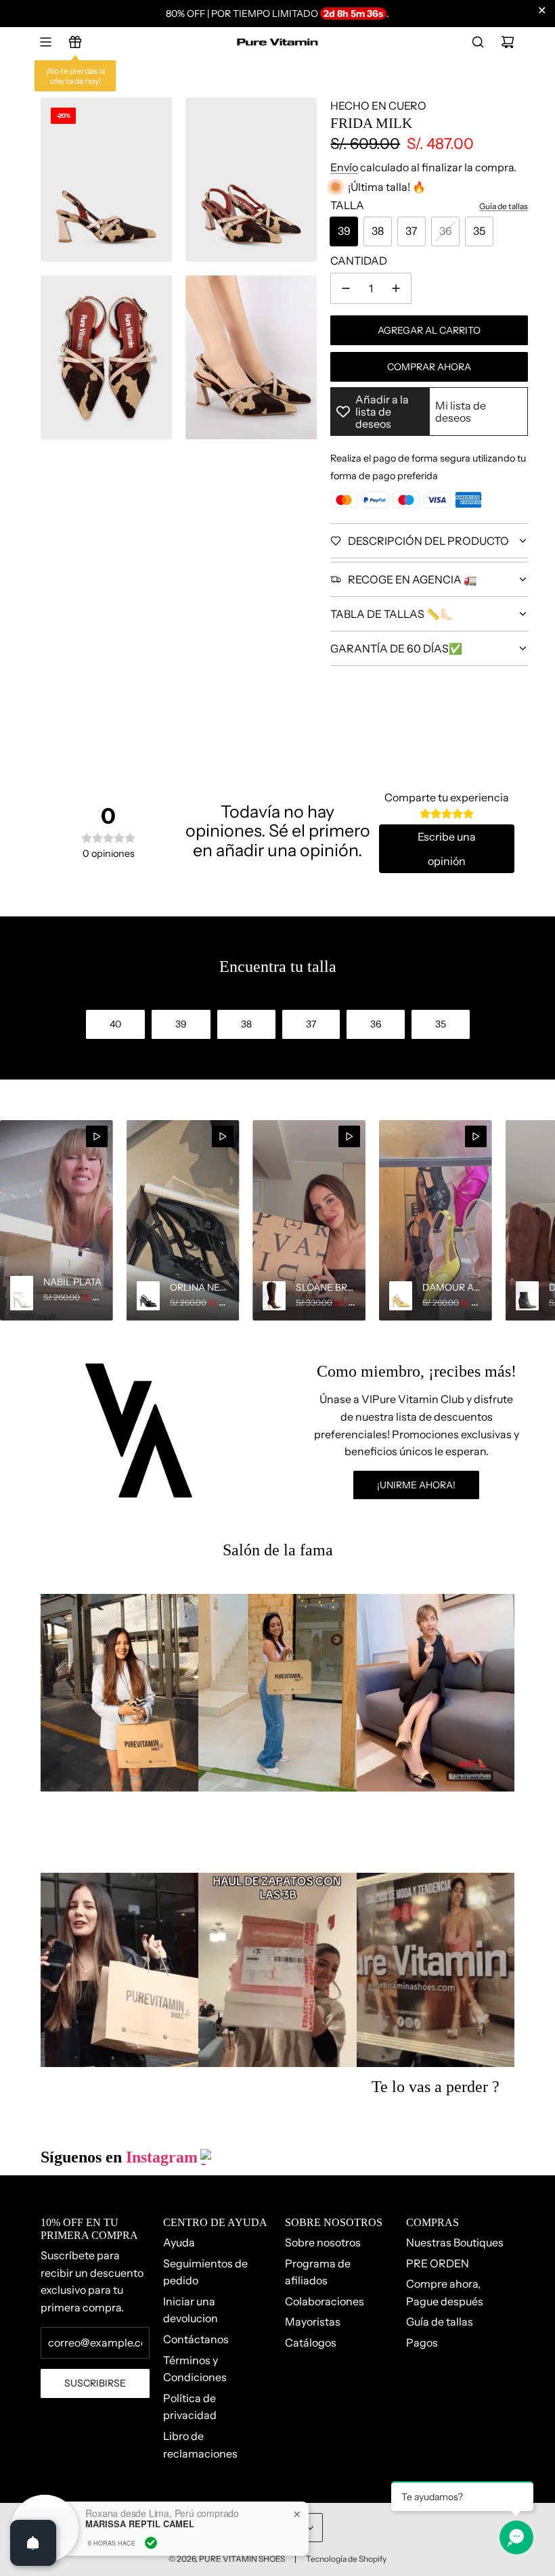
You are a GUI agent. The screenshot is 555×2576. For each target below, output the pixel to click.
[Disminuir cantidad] (346, 288)
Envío (344, 167)
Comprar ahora (429, 367)
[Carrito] (508, 42)
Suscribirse (95, 2383)
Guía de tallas (504, 206)
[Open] (33, 2543)
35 (479, 231)
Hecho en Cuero (378, 106)
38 (378, 231)
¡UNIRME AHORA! (416, 1485)
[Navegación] (45, 42)
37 (412, 231)
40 (115, 1024)
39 (344, 231)
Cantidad (359, 261)
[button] (15, 1220)
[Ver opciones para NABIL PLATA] (57, 1220)
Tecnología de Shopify (346, 2559)
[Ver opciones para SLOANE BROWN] (309, 1220)
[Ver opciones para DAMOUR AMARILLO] (436, 1220)
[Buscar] (478, 42)
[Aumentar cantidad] (396, 288)
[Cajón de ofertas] (75, 42)
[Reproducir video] (97, 1136)
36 (446, 231)
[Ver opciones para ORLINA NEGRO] (183, 1220)
